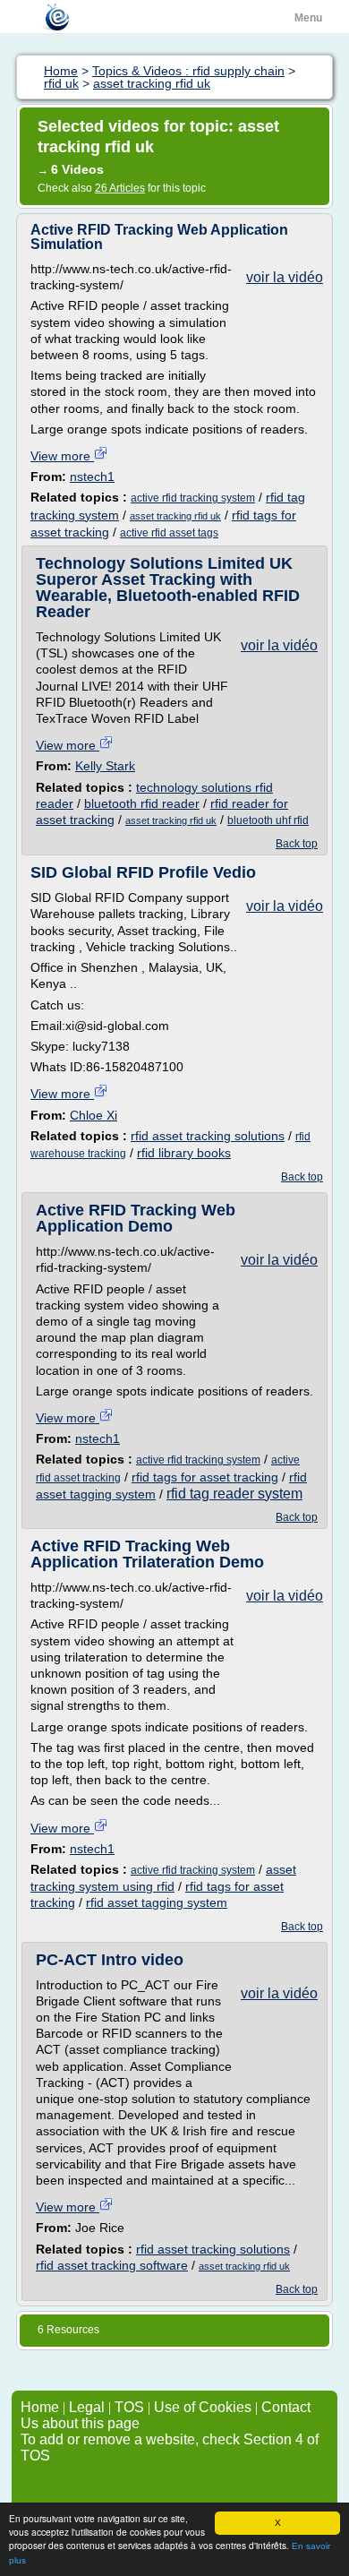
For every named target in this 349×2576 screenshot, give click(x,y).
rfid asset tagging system (157, 1902)
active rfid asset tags (169, 533)
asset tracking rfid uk (175, 516)
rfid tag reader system (234, 1494)
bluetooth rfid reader (142, 803)
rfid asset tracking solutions (208, 1136)
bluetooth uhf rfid (268, 820)
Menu (308, 18)
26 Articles (120, 188)
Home (40, 2407)
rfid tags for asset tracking (205, 1477)
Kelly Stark (105, 766)
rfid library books (184, 1153)
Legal (87, 2407)
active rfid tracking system (193, 498)
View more (62, 456)
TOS (129, 2407)
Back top (297, 844)
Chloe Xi (94, 1115)
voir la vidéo (285, 277)
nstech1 (92, 477)
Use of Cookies (203, 2407)
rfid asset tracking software (112, 2265)
